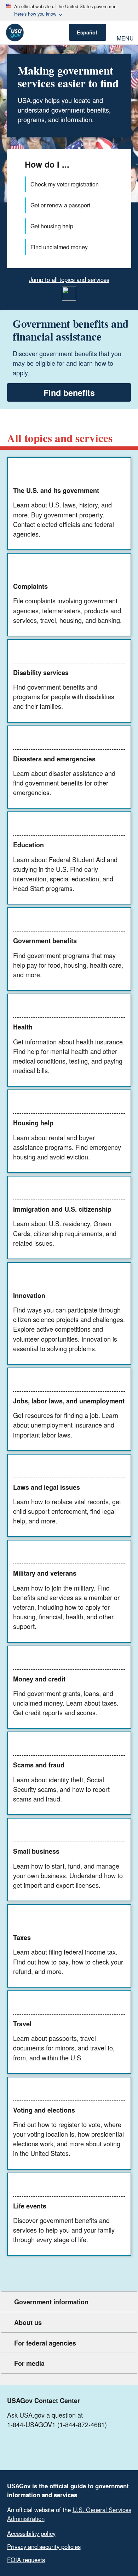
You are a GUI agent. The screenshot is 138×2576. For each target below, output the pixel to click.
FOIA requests (26, 2560)
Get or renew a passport (60, 205)
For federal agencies (45, 2343)
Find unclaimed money (59, 247)
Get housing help (52, 226)
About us (28, 2322)
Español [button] (87, 32)
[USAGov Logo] (15, 32)
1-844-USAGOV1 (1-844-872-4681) (57, 2424)
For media (29, 2363)
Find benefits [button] (69, 393)
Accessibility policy (31, 2533)
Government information (51, 2302)
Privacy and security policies (44, 2547)
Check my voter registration (65, 184)
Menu (125, 37)
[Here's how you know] (69, 10)
